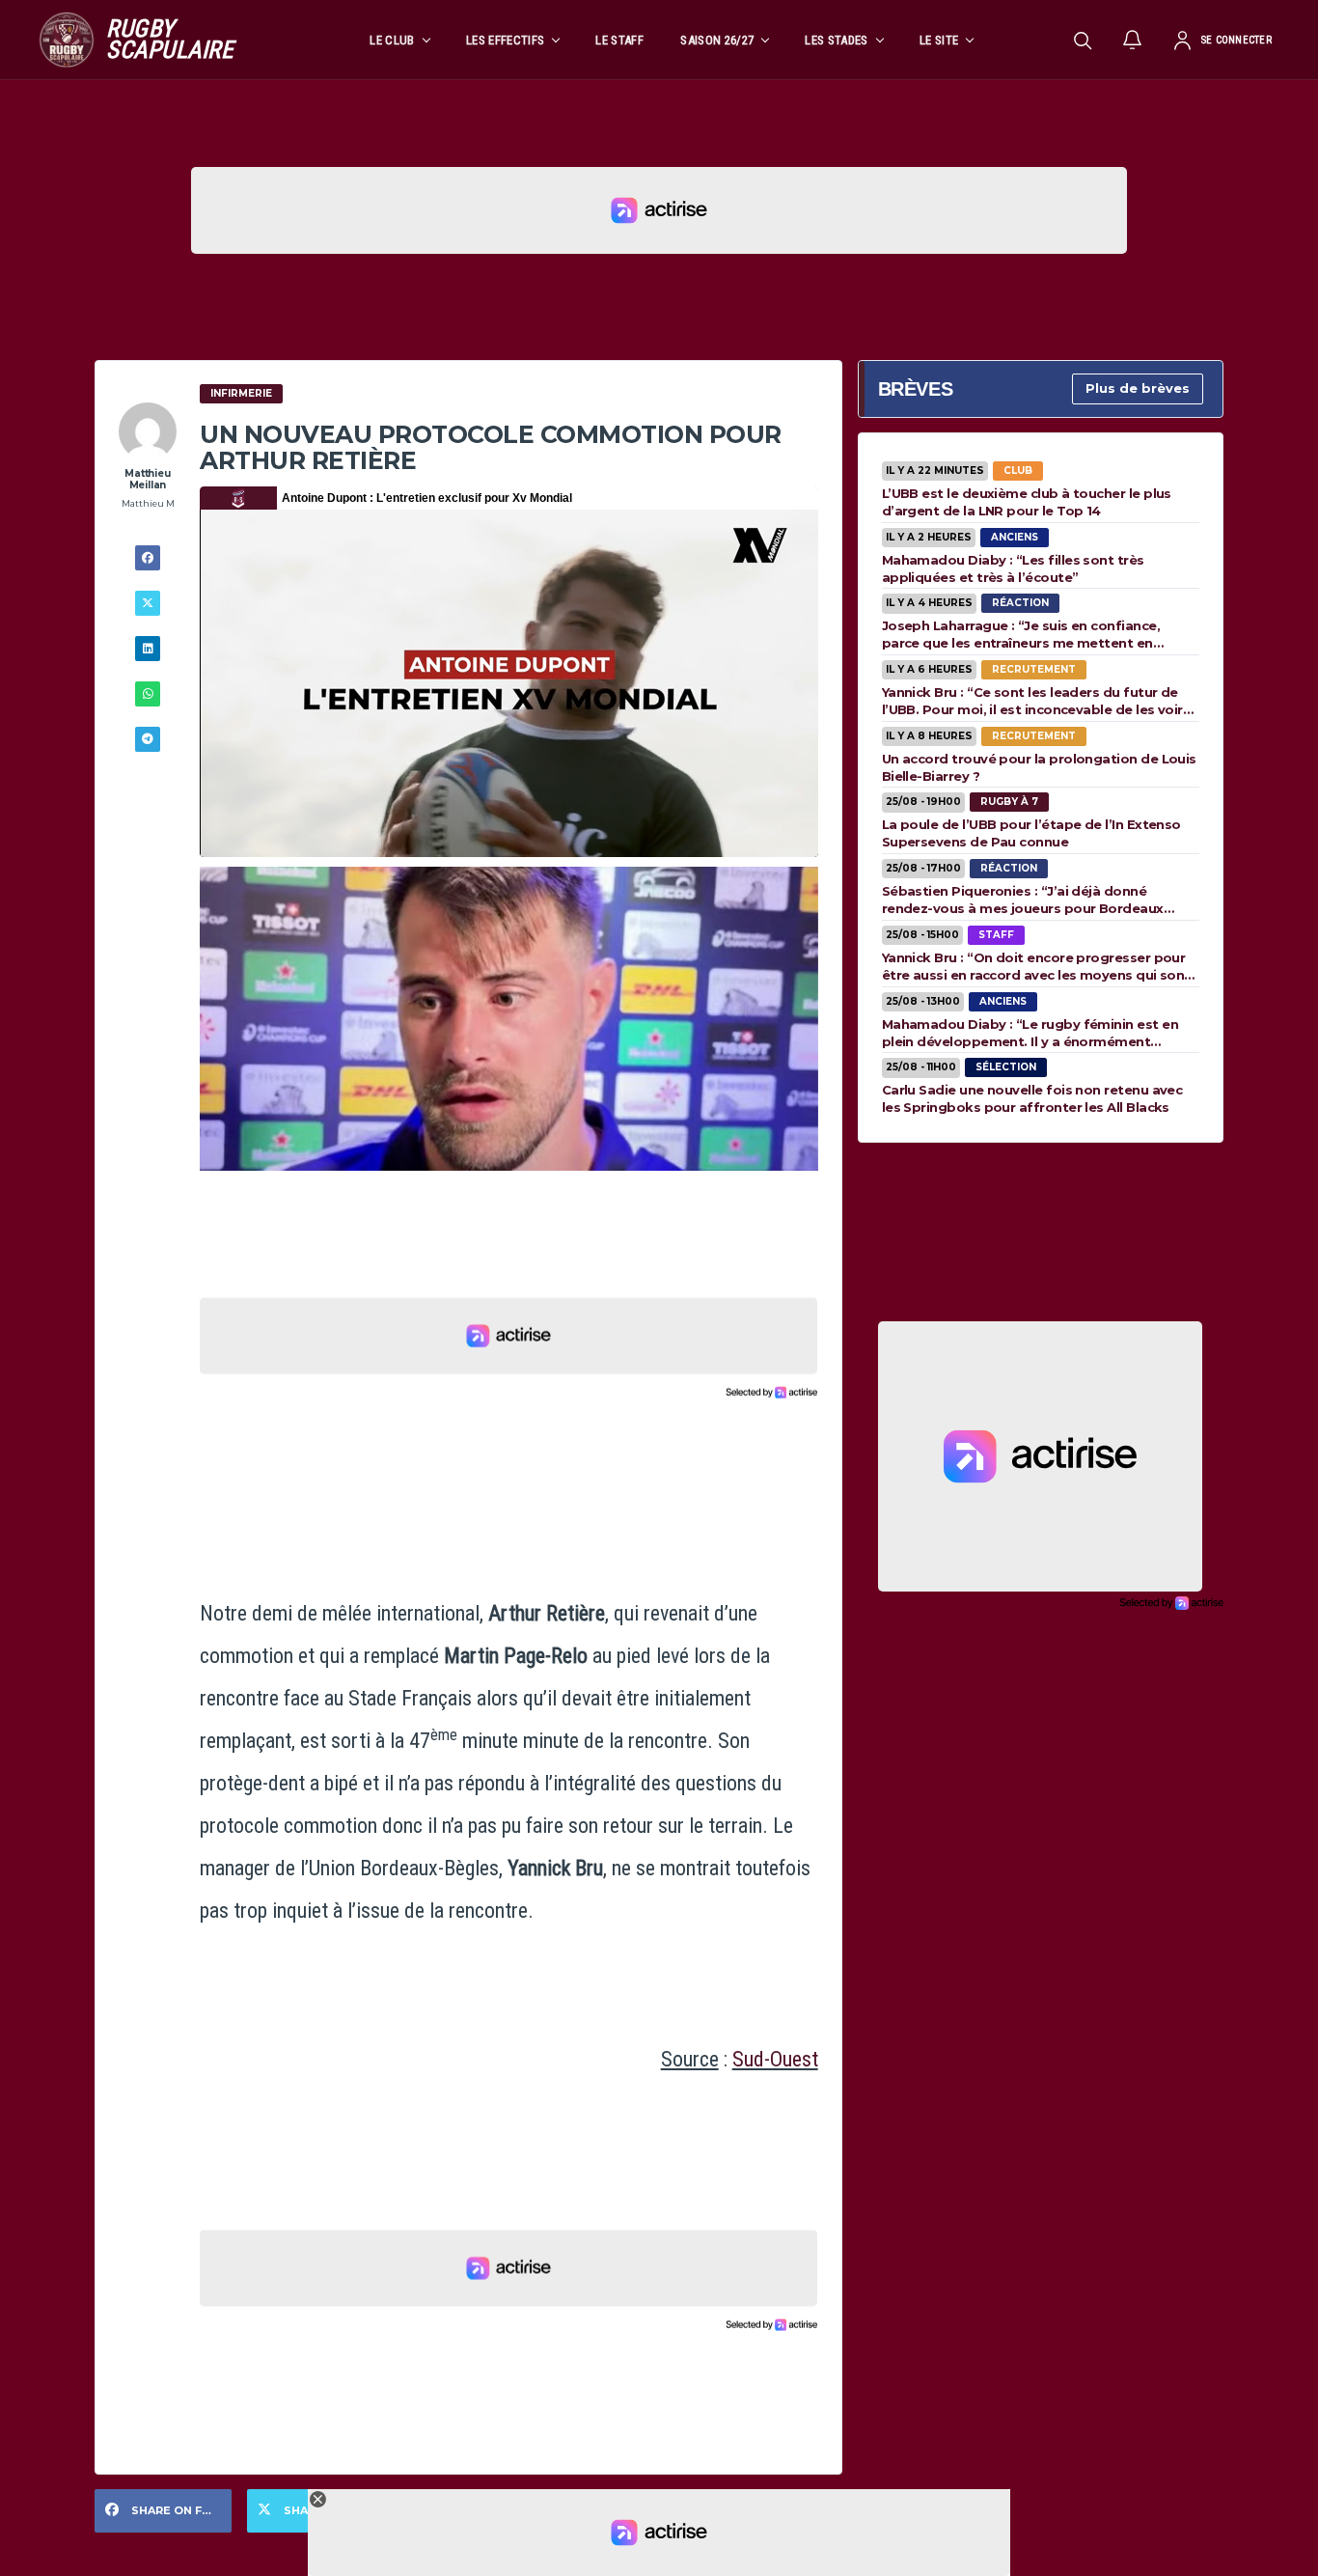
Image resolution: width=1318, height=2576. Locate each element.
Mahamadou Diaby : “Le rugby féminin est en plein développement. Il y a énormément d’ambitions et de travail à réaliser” (1030, 1033)
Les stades (836, 40)
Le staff (619, 40)
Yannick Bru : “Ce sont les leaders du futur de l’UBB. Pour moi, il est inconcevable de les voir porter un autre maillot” (1032, 701)
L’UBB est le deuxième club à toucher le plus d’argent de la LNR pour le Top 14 (1027, 502)
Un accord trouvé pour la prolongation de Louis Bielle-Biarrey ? (1039, 767)
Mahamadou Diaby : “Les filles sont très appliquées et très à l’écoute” (1013, 568)
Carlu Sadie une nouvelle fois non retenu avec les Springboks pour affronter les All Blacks (1032, 1098)
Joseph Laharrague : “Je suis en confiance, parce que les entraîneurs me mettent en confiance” (1021, 634)
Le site (939, 40)
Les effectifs (505, 40)
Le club (392, 40)
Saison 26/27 (717, 40)
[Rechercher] (1083, 40)
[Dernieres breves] (1133, 40)
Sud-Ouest (775, 2059)
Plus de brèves (1138, 388)
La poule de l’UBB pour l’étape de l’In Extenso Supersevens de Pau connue (1031, 833)
